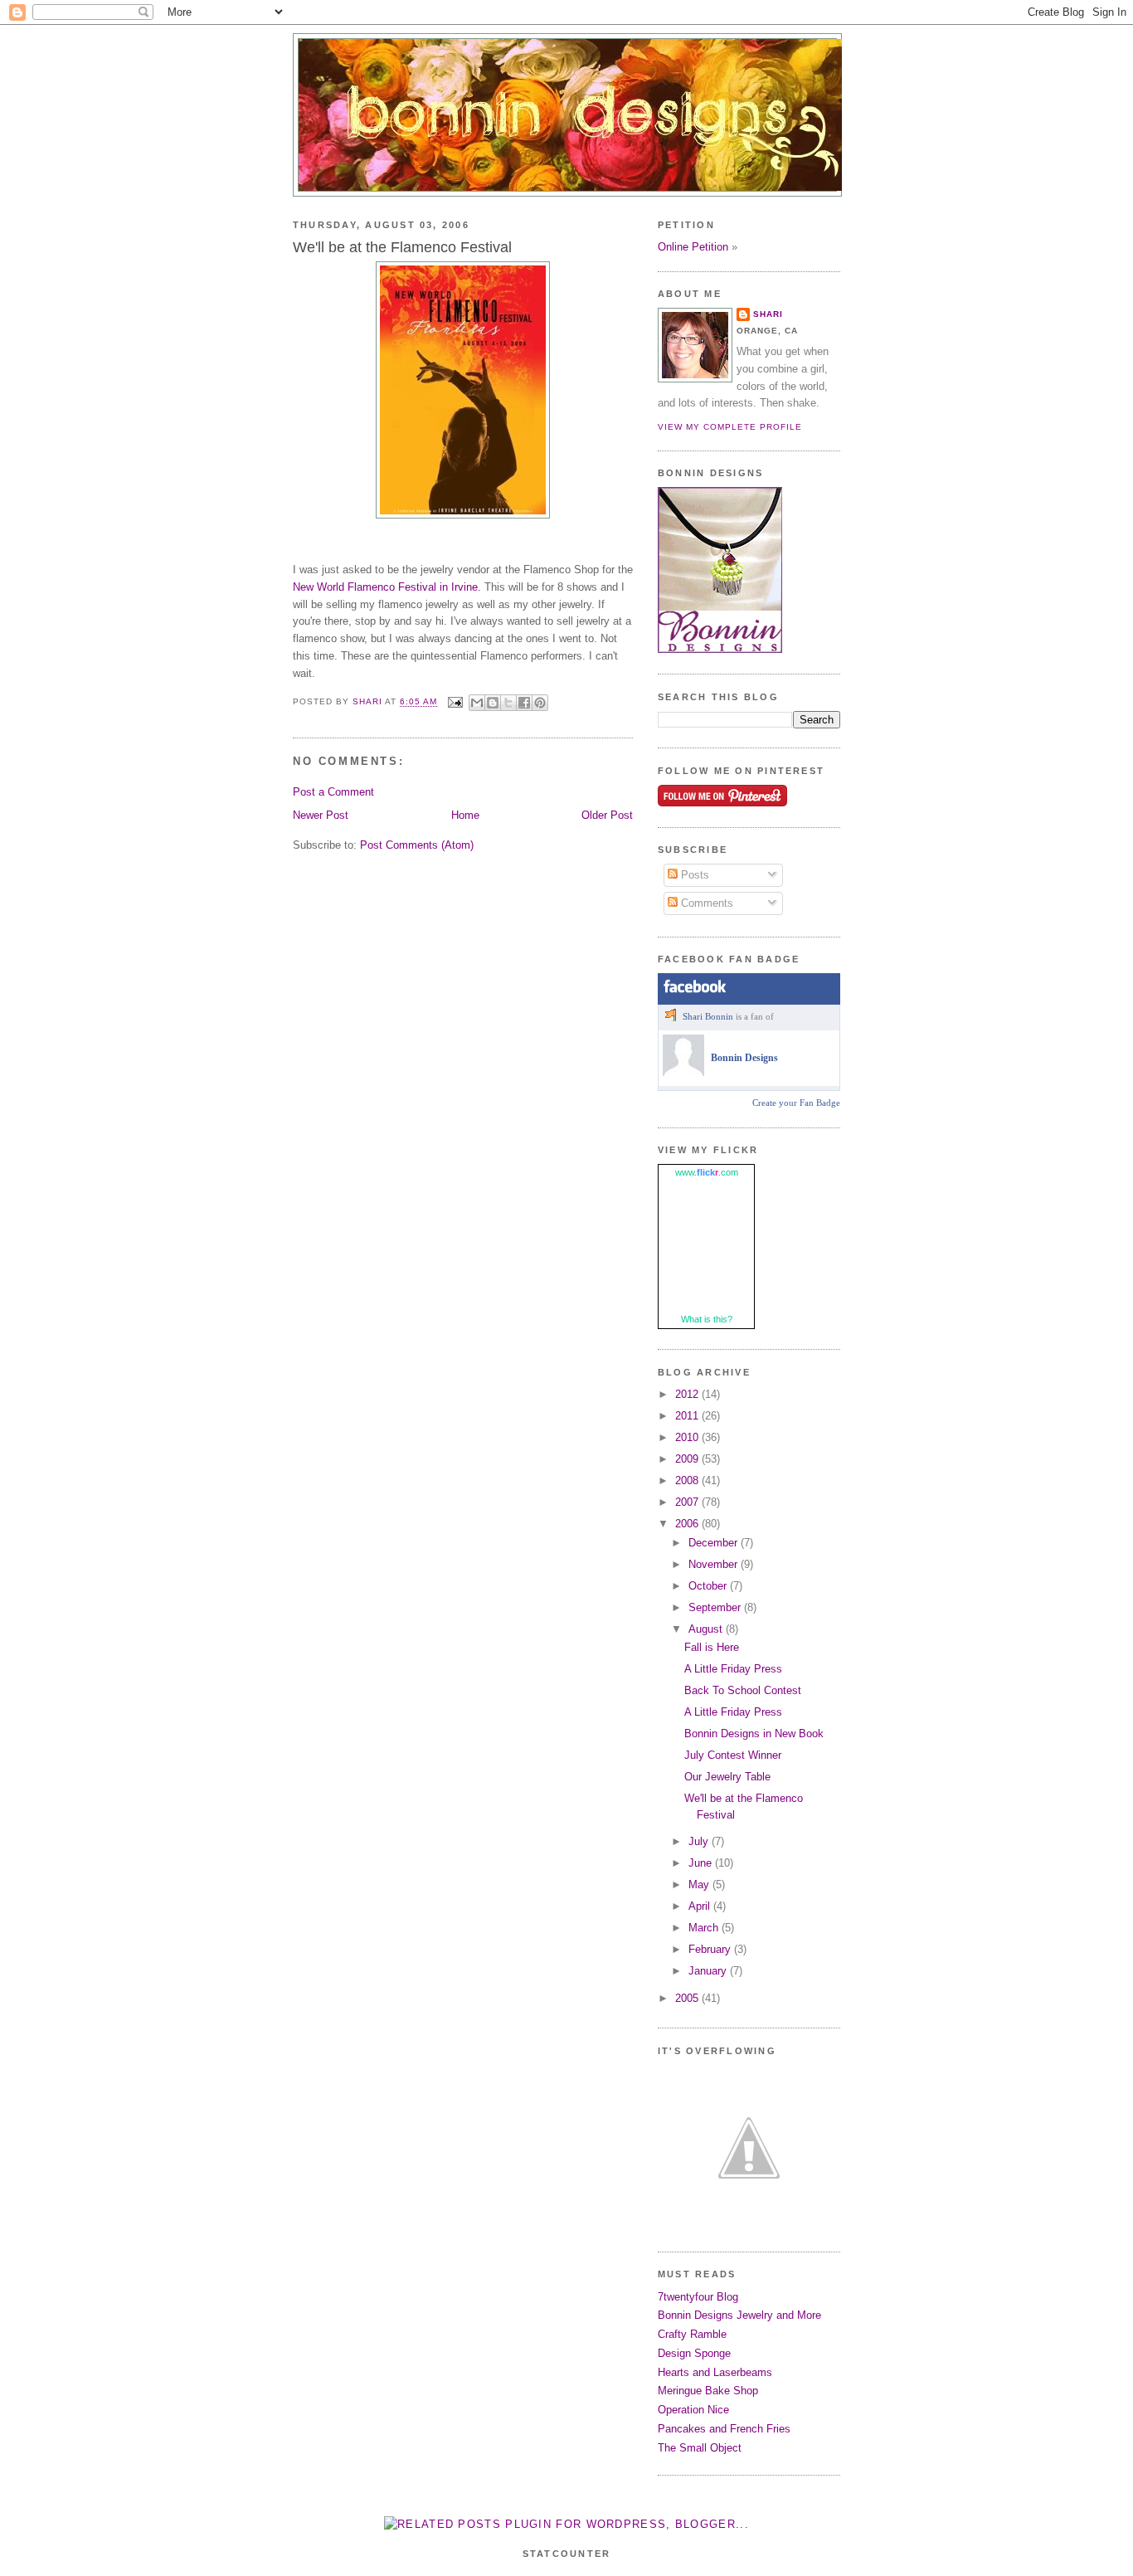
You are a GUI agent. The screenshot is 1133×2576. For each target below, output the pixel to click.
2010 (688, 1437)
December (715, 1543)
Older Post (607, 815)
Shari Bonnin (708, 1016)
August (707, 1629)
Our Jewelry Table (727, 1777)
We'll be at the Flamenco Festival (402, 247)
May (700, 1885)
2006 (688, 1524)
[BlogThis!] (493, 703)
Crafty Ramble (692, 2334)
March (705, 1928)
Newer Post (321, 815)
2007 (688, 1502)
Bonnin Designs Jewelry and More (739, 2315)
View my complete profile (730, 427)
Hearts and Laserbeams (715, 2372)
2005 (688, 1998)
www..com (707, 1172)
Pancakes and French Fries (724, 2429)
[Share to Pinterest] (540, 703)
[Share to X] (508, 703)
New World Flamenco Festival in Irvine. (387, 587)
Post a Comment (333, 792)
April (701, 1906)
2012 (688, 1394)
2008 (688, 1480)
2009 (688, 1459)
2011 (688, 1416)
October (709, 1586)
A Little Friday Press (733, 1669)
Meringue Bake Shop (708, 2391)
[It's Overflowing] (749, 2227)
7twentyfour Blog (698, 2297)
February (711, 1949)
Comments (705, 903)
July (700, 1841)
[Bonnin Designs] (683, 1073)
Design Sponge (694, 2353)
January (709, 1971)
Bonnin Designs (744, 1058)
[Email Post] (455, 702)
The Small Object (700, 2448)
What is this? (707, 1319)
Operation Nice (693, 2410)
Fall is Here (712, 1647)
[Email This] (477, 703)
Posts (693, 875)
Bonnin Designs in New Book (754, 1734)
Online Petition (693, 247)
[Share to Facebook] (524, 703)
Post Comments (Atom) (417, 845)
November (715, 1564)
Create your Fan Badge (796, 1103)
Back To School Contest (743, 1690)
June (702, 1863)
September (716, 1607)
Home (465, 815)
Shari (768, 314)
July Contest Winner (733, 1755)
